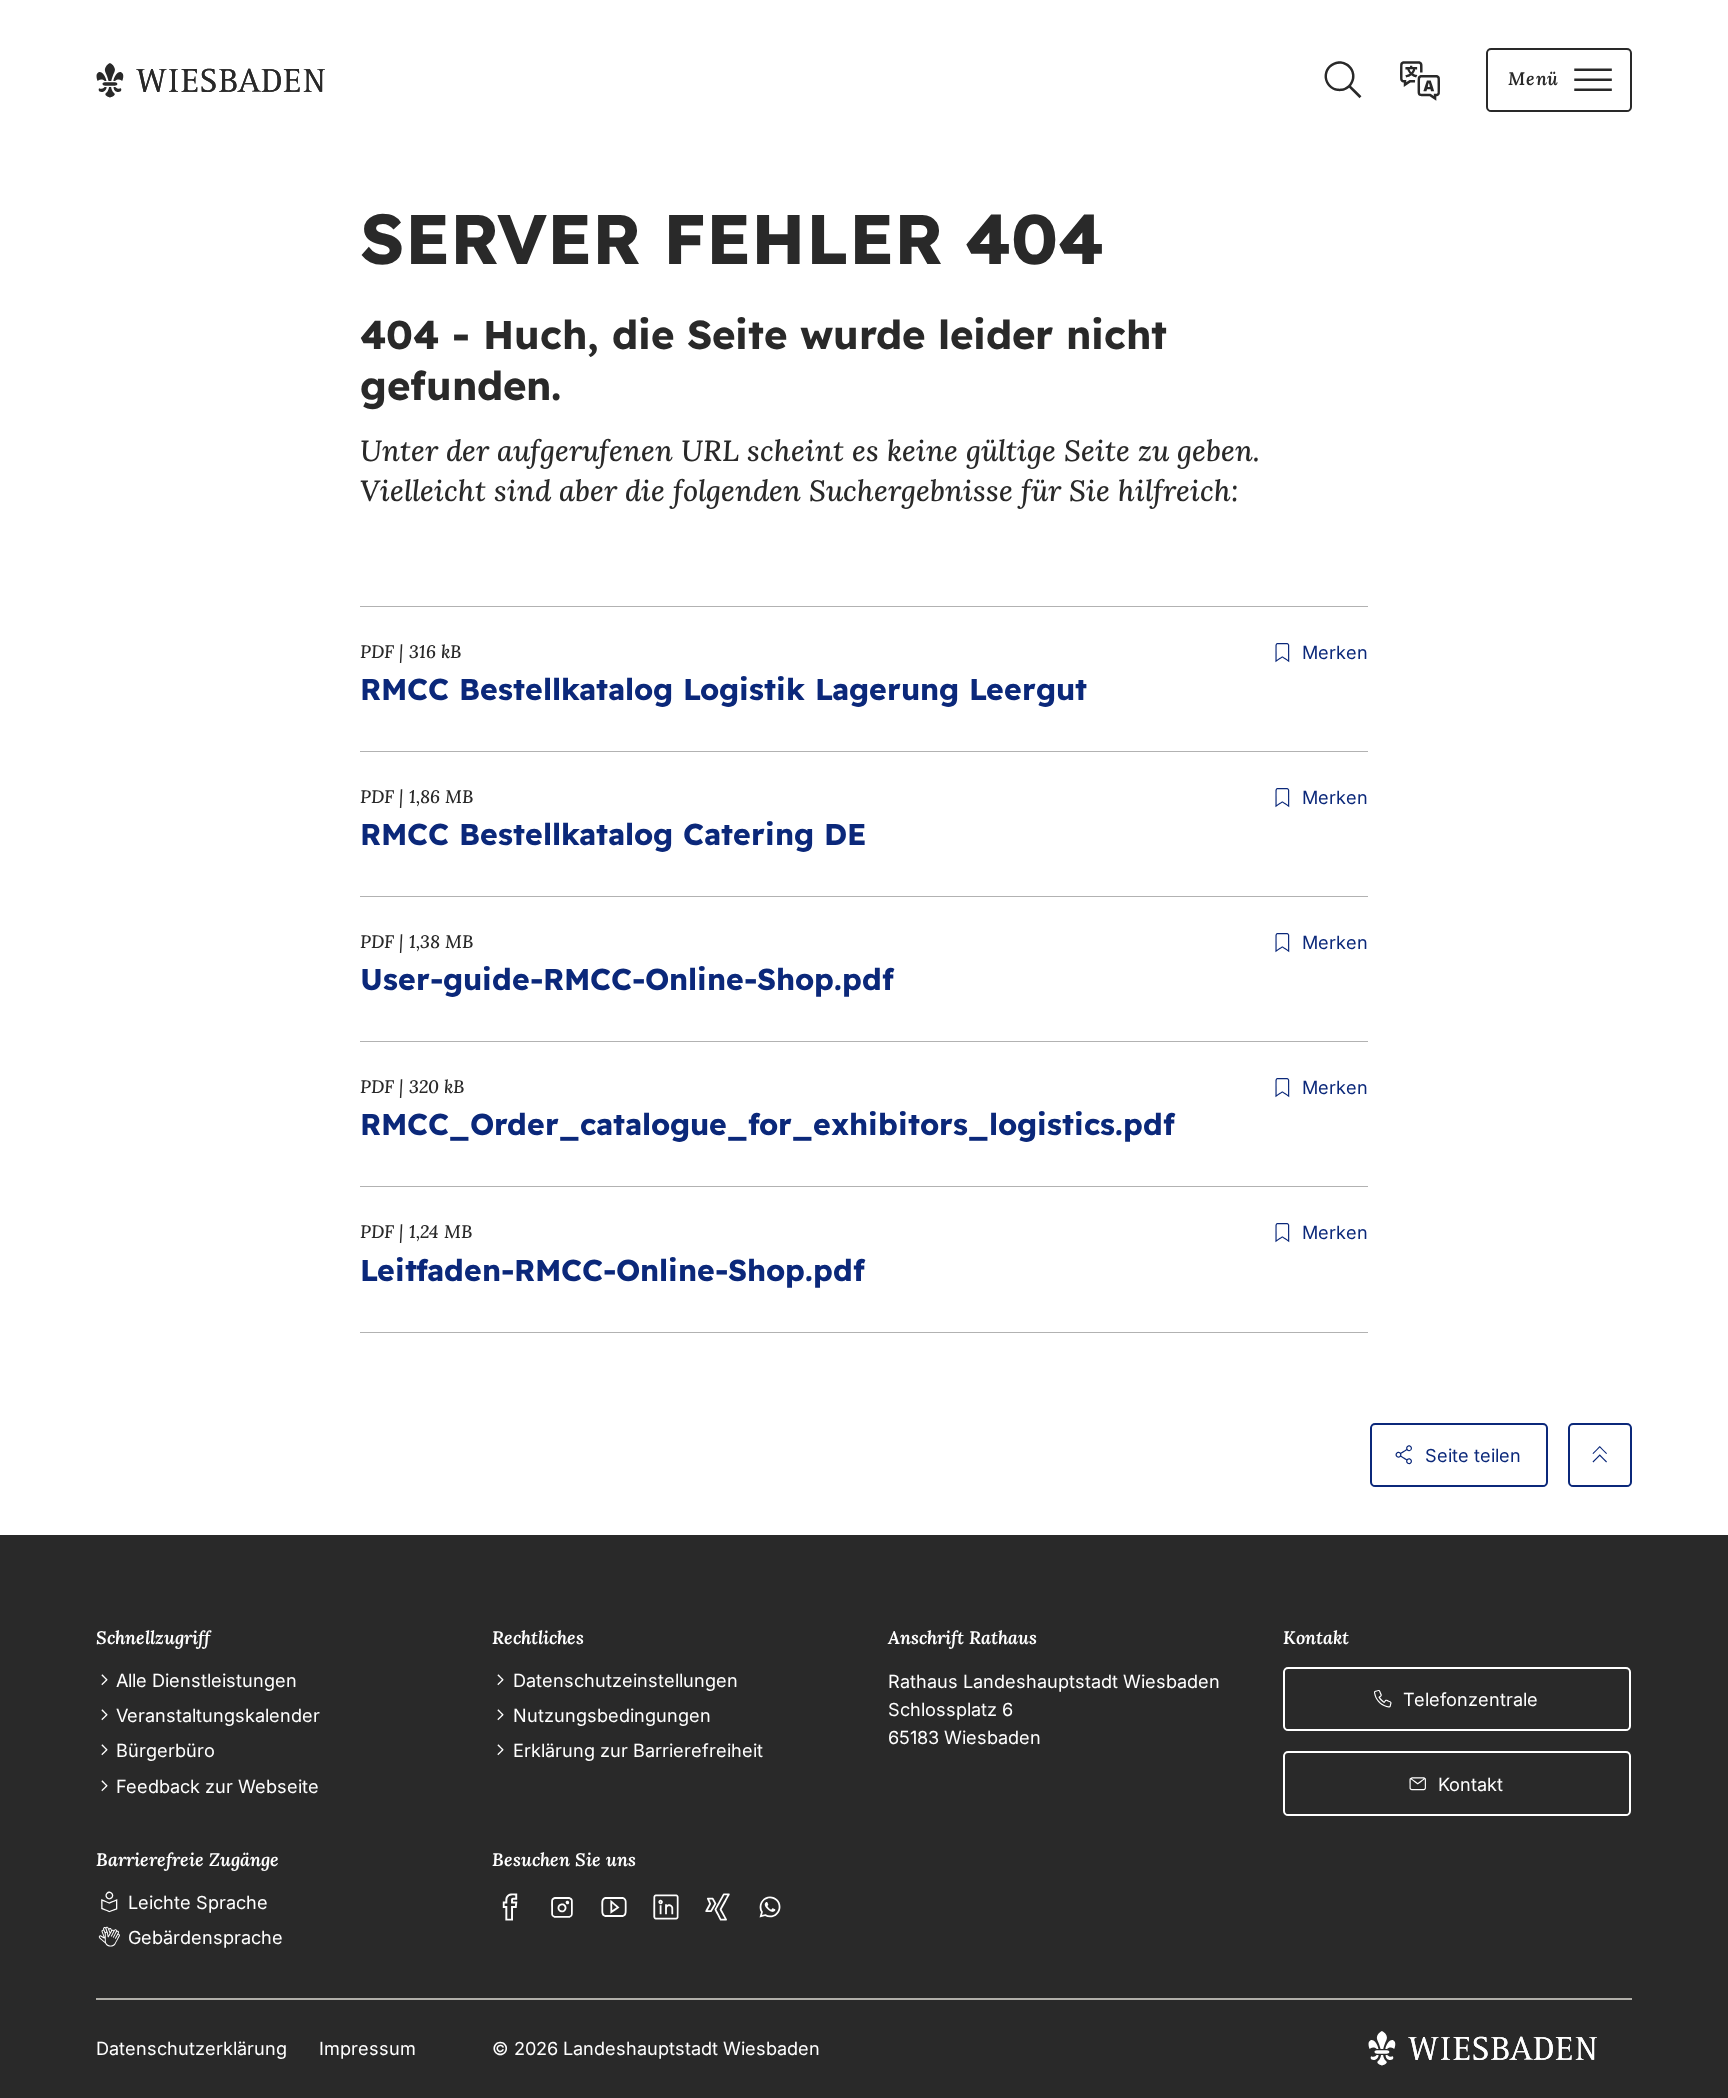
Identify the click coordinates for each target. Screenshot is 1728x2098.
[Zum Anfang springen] (1600, 1455)
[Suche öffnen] (1342, 80)
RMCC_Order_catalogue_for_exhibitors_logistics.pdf (767, 1124)
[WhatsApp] (770, 1907)
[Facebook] (510, 1907)
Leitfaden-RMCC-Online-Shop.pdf (612, 1270)
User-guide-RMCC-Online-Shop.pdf (627, 979)
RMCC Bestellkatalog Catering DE (613, 834)
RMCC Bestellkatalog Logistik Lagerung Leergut (723, 689)
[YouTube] (614, 1907)
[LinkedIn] (666, 1907)
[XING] (718, 1907)
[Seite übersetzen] (1420, 80)
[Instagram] (562, 1907)
